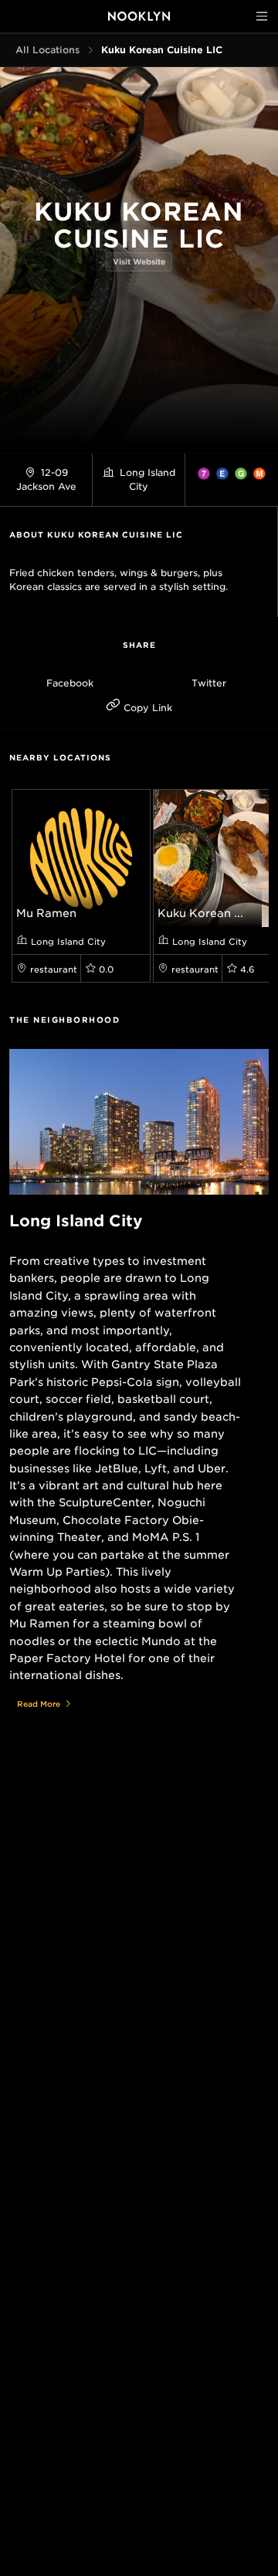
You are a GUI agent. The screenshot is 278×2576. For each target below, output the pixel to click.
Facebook (70, 683)
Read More (39, 1704)
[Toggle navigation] (262, 16)
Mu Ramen (46, 913)
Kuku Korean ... (200, 913)
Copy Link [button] (146, 708)
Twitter (209, 683)
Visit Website (139, 261)
